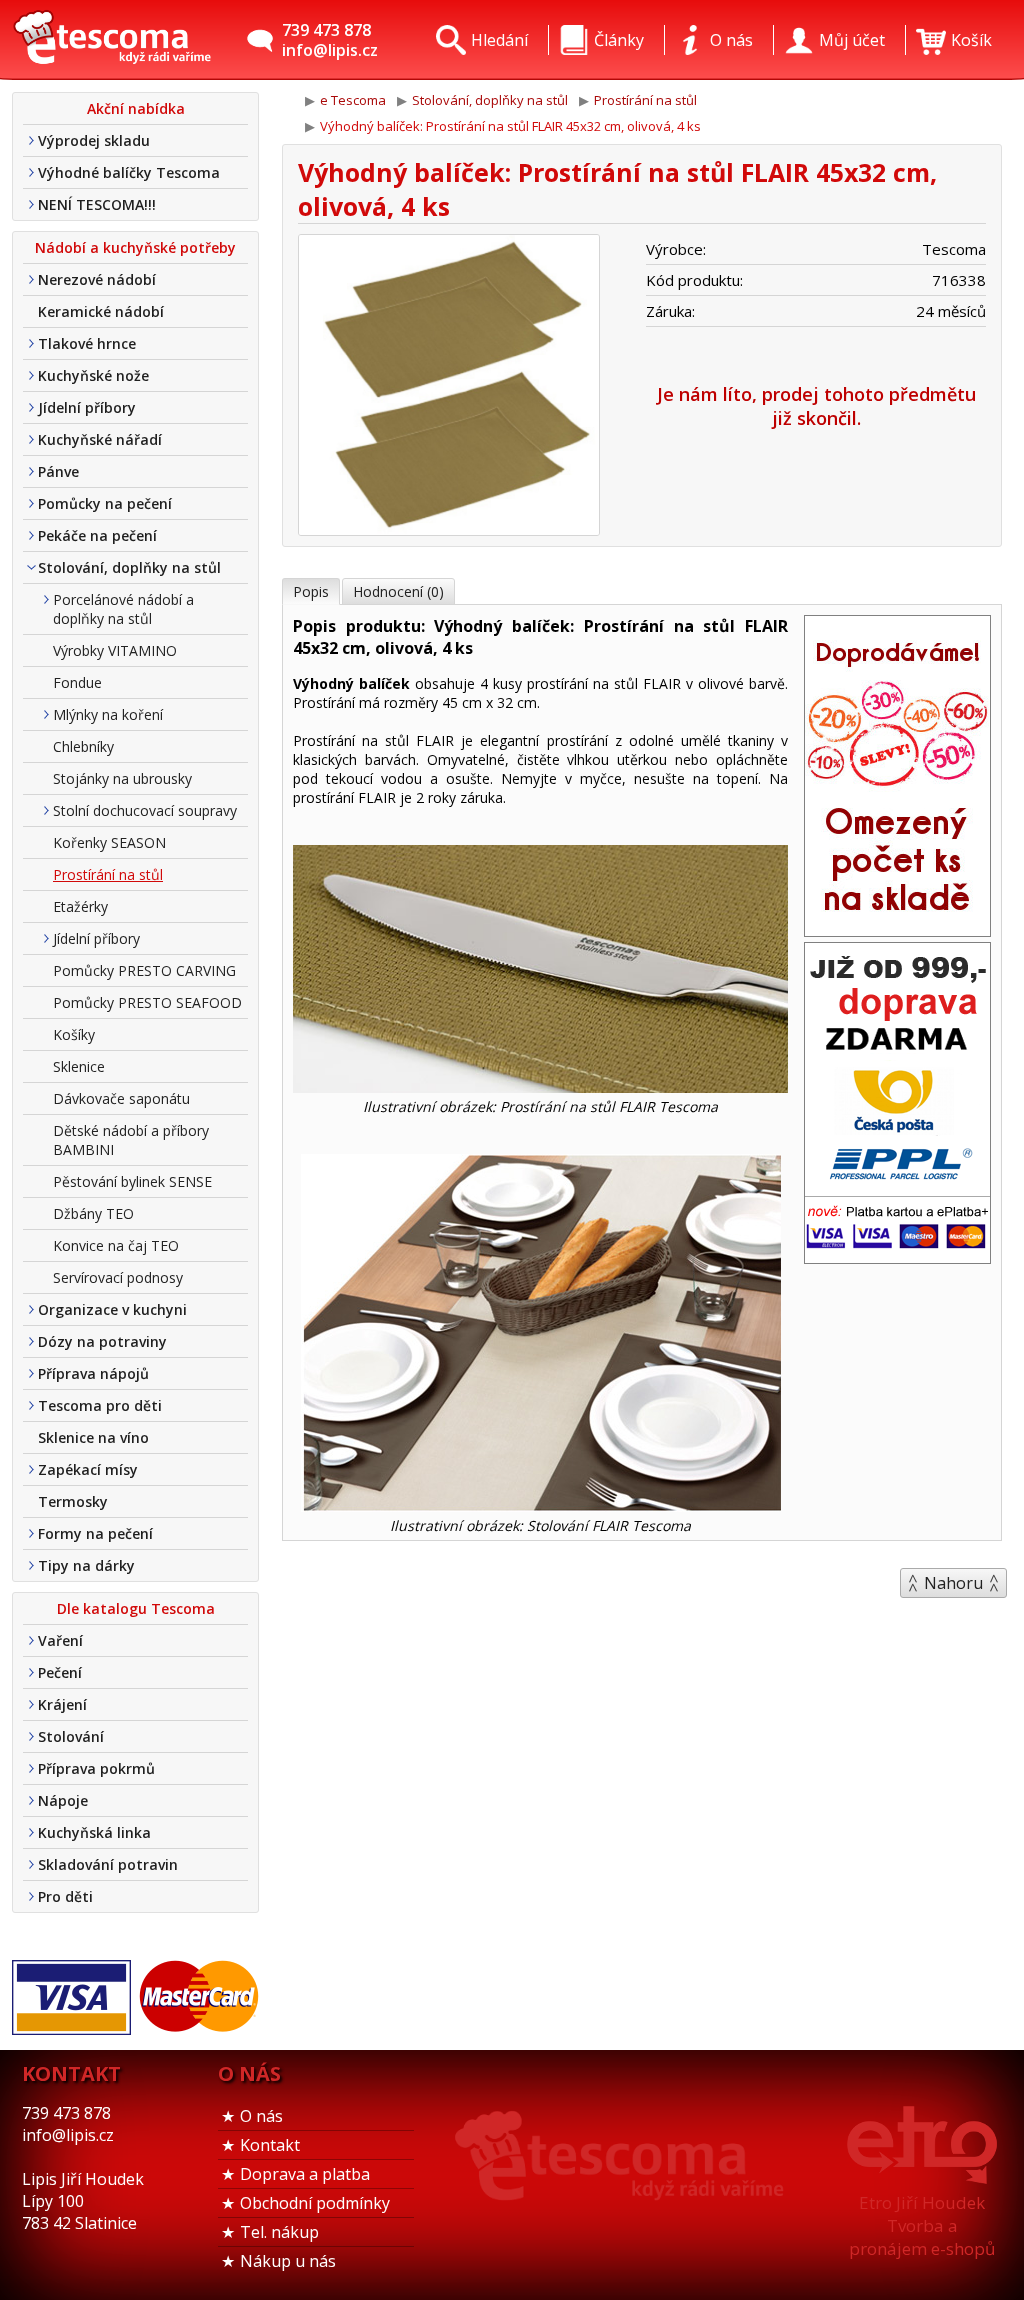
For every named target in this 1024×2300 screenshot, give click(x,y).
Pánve (58, 471)
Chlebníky (83, 746)
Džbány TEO (93, 1213)
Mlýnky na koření (108, 714)
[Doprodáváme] (897, 930)
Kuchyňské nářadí (100, 439)
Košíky (74, 1034)
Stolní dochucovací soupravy (145, 810)
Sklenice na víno (93, 1437)
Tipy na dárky (86, 1565)
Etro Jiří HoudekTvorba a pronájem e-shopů (922, 2225)
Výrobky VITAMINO (115, 650)
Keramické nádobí (101, 311)
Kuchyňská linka (94, 1832)
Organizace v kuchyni (112, 1309)
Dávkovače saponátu (121, 1098)
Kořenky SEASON (109, 842)
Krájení (62, 1704)
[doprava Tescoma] (897, 1257)
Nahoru (953, 1583)
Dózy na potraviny (102, 1341)
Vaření (60, 1640)
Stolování (71, 1736)
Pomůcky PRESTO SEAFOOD (147, 1002)
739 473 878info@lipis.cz (330, 40)
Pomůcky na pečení (105, 503)
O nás (261, 2116)
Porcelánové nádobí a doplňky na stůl (123, 609)
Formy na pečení (95, 1533)
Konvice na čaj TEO (116, 1245)
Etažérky (80, 906)
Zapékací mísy (88, 1469)
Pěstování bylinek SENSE (132, 1181)
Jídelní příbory (87, 407)
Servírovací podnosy (118, 1277)
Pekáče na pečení (97, 535)
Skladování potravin (108, 1864)
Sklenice (79, 1066)
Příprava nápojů (93, 1373)
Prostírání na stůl (108, 874)
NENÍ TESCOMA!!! (97, 204)
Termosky (73, 1501)
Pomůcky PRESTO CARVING (144, 970)
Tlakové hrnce (87, 343)
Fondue (77, 682)
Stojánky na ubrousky (122, 778)
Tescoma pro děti (100, 1405)
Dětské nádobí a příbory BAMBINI (131, 1140)
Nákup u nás (288, 2261)
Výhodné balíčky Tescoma (129, 172)
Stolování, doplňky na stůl (129, 567)
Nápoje (63, 1800)
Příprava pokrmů (96, 1768)
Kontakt (270, 2145)
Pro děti (65, 1896)
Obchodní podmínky (315, 2203)
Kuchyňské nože (93, 375)
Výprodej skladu (94, 140)
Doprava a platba (305, 2174)
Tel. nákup (279, 2232)
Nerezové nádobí (97, 279)
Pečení (60, 1672)
